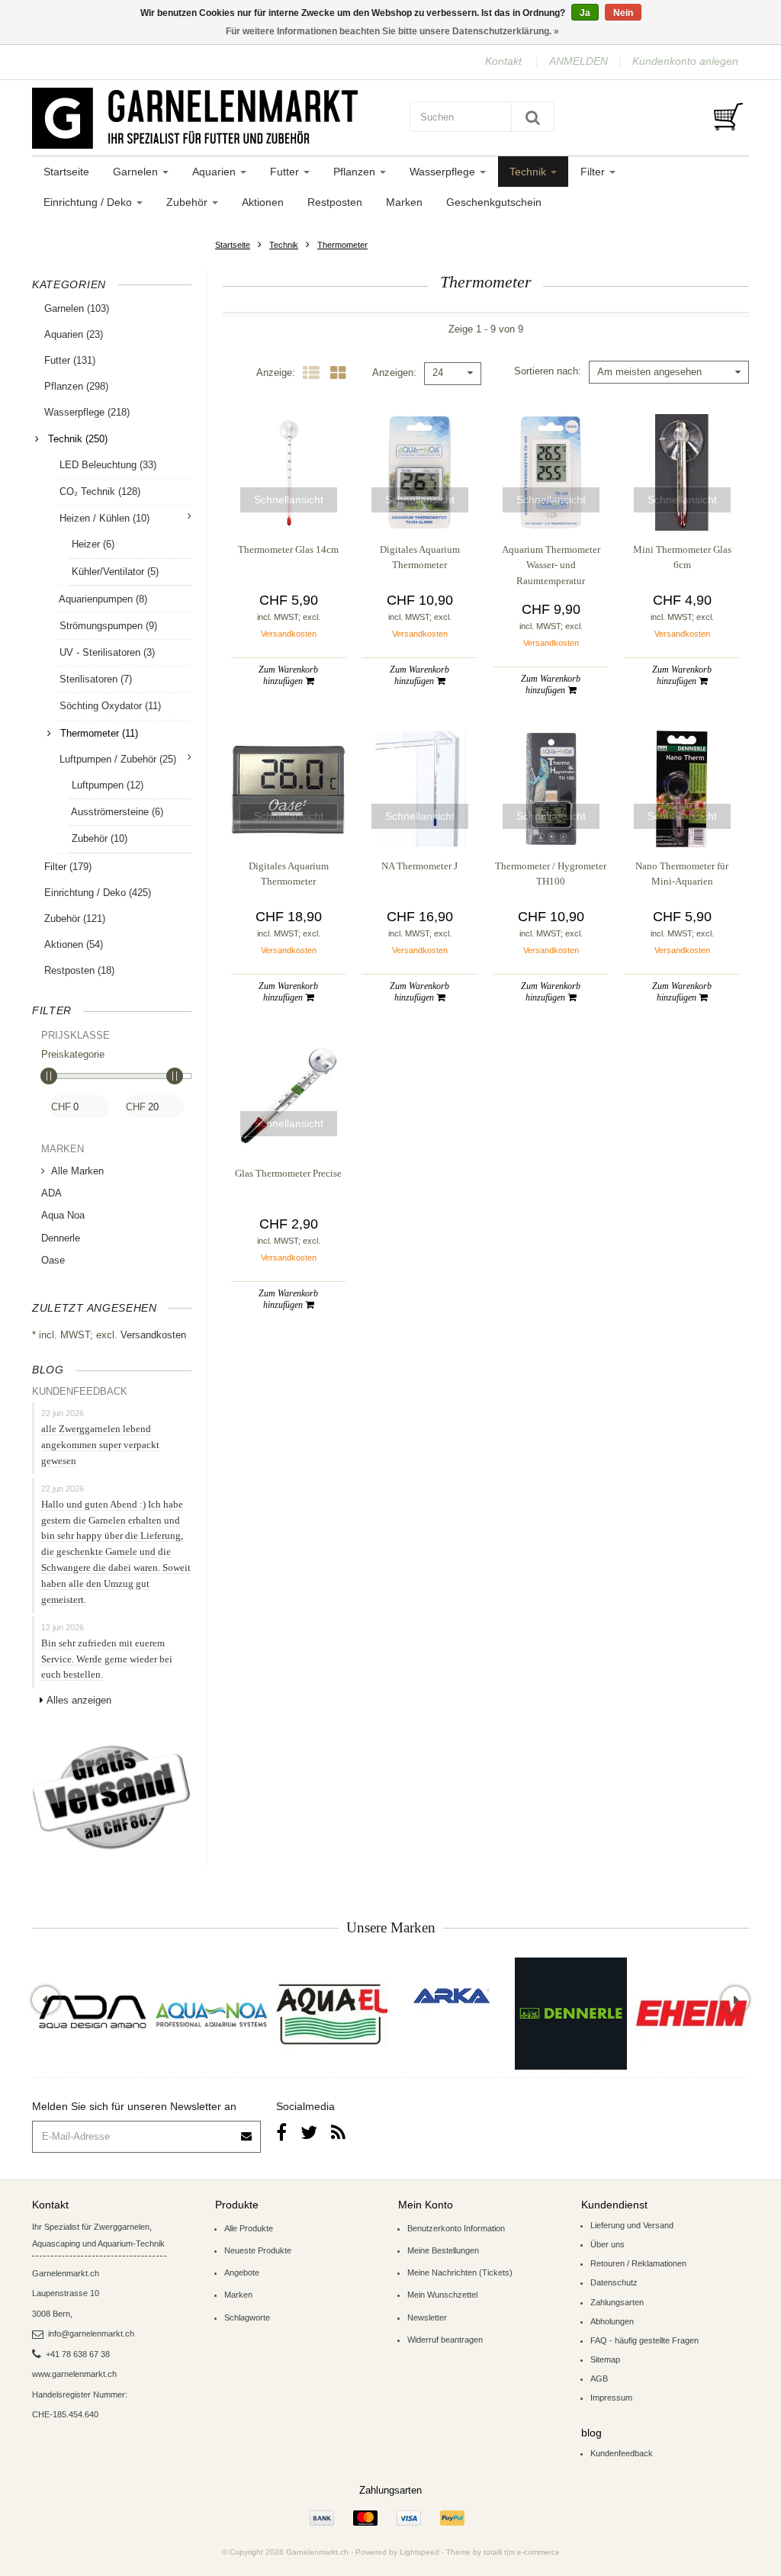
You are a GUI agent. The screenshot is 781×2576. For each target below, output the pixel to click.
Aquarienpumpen (102, 599)
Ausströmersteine (116, 812)
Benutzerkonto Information (456, 2228)
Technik (529, 172)
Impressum (611, 2398)
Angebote (242, 2272)
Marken (404, 202)
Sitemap (605, 2359)
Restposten (335, 202)
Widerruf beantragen (445, 2340)
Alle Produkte (249, 2228)
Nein (623, 13)
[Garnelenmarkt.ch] (207, 118)
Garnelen (137, 172)
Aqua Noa (63, 1215)
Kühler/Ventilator (114, 572)
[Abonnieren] (247, 2131)
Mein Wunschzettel (442, 2295)
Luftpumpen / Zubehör (118, 759)
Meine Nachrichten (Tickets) (460, 2272)
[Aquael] (331, 2014)
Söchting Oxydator (109, 706)
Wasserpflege (444, 172)
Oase (53, 1260)
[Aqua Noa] (212, 2014)
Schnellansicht (289, 499)
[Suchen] (533, 117)
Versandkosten (153, 1335)
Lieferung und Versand (632, 2225)
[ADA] (92, 2014)
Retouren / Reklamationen (638, 2263)
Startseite (66, 172)
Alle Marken (77, 1171)
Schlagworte (247, 2317)
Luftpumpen (106, 785)
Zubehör (188, 202)
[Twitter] (309, 2133)
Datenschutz (614, 2282)
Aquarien (215, 172)
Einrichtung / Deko (89, 202)
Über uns (607, 2244)
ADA (51, 1193)
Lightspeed (419, 2552)
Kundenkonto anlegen (685, 61)
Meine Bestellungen (443, 2250)
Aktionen (263, 202)
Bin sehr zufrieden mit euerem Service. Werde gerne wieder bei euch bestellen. (107, 1659)
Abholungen (612, 2321)
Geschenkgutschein (494, 202)
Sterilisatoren (94, 679)
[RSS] (338, 2133)
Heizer (92, 544)
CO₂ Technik (98, 491)
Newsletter (427, 2317)
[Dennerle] (571, 2014)
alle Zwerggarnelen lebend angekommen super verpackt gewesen (100, 1445)
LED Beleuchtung (106, 465)
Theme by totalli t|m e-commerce (503, 2552)
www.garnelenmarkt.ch (74, 2374)
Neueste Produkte (258, 2250)
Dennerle (61, 1238)
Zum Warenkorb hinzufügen (288, 675)
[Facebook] (281, 2133)
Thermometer (342, 245)
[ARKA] (452, 1996)
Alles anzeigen (79, 1700)
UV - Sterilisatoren (106, 652)
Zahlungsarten (617, 2302)
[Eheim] (691, 2014)
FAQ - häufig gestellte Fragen (644, 2340)
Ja (585, 13)
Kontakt (503, 61)
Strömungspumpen (107, 626)
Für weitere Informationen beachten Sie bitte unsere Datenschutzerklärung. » (392, 31)
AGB (599, 2378)
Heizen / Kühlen (104, 518)
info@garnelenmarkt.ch (91, 2333)
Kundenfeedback (622, 2453)
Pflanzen (356, 172)
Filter (594, 172)
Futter (286, 172)
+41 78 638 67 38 (78, 2354)
